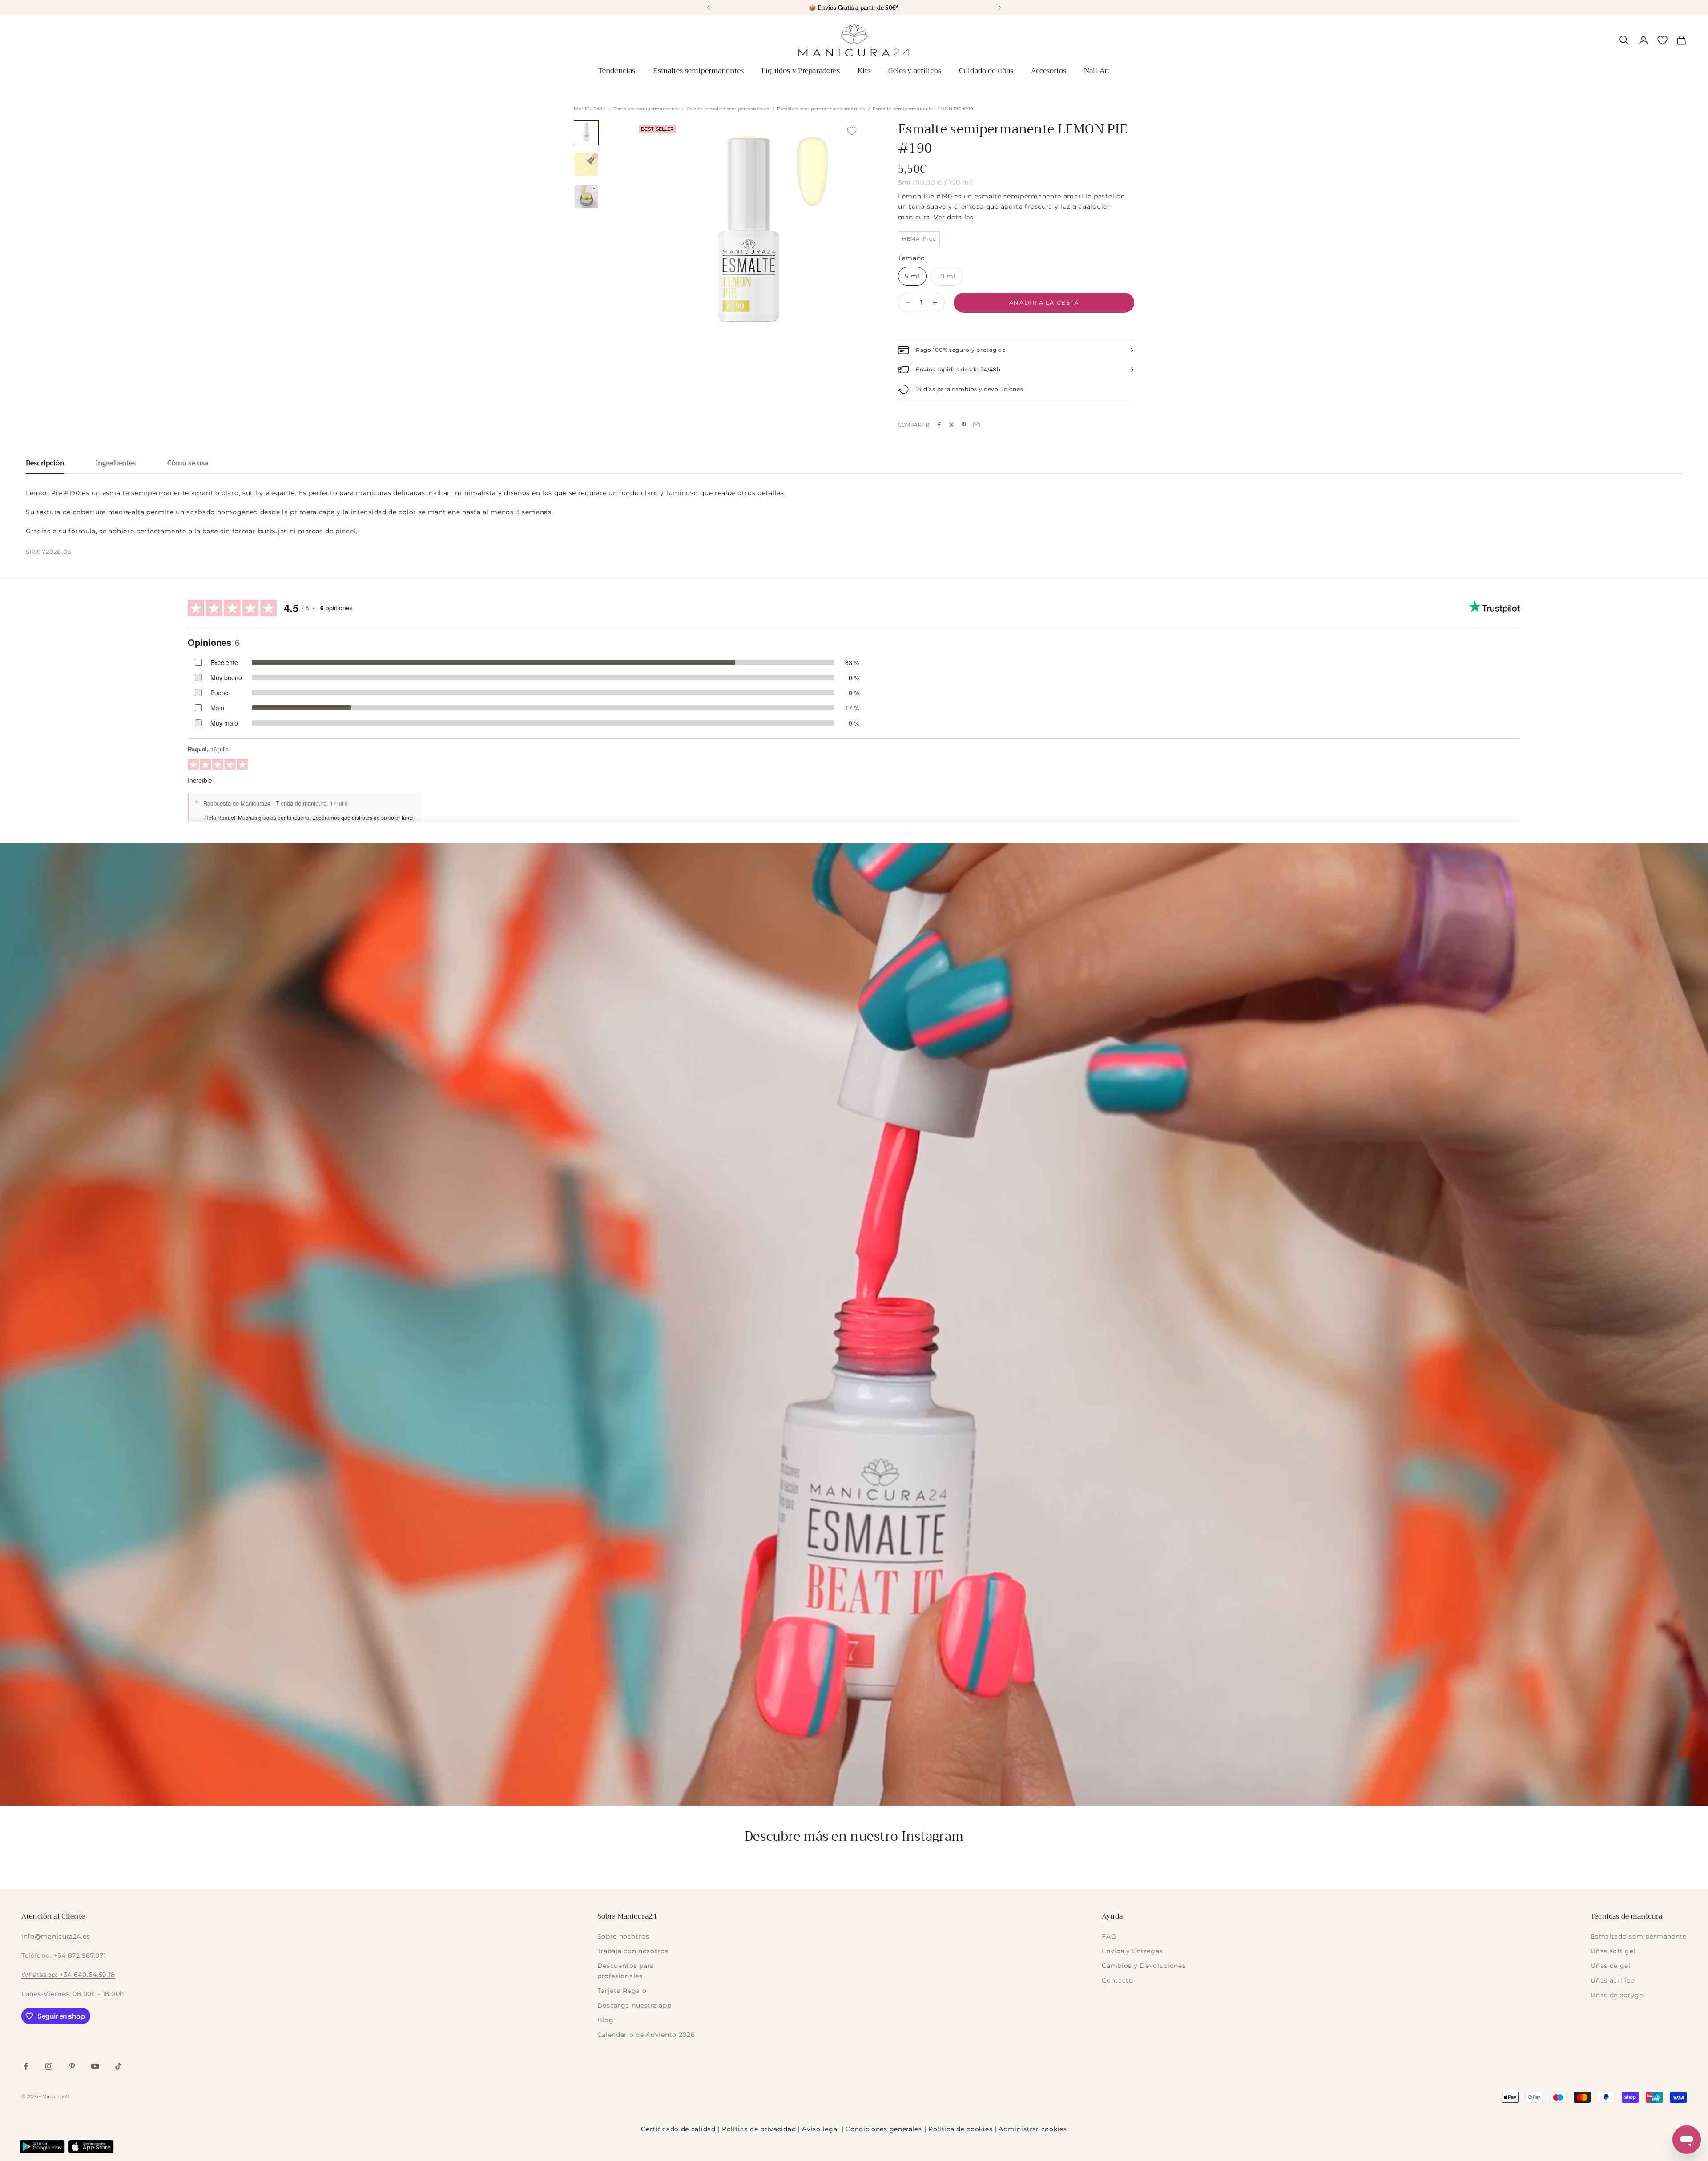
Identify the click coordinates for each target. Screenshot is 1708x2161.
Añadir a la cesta (1044, 302)
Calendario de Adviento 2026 (646, 2035)
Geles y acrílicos (915, 71)
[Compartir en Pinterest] (964, 425)
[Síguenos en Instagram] (49, 2066)
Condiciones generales (884, 2129)
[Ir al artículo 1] (586, 133)
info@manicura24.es (56, 1936)
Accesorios (1049, 71)
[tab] (45, 466)
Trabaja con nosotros (633, 1951)
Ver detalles (953, 217)
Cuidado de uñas (986, 71)
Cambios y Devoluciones (1144, 1966)
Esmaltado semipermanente (1639, 1936)
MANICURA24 (590, 109)
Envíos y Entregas (1132, 1951)
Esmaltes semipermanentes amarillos (821, 109)
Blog (606, 2020)
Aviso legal (821, 2129)
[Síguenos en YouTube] (95, 2066)
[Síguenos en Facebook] (26, 2066)
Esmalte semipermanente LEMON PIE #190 (923, 109)
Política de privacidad (759, 2129)
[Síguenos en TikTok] (118, 2066)
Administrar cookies (1033, 2129)
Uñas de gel (1611, 1966)
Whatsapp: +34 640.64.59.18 (68, 1975)
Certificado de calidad (678, 2129)
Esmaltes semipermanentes (698, 71)
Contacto (1118, 1980)
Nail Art (1097, 71)
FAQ (1109, 1936)
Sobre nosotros (623, 1936)
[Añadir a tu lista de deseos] (852, 131)
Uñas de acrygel (1618, 1995)
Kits (864, 71)
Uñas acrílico (1613, 1980)
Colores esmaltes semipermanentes (728, 109)
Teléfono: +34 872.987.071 (64, 1955)
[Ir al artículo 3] (586, 197)
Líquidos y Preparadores (801, 71)
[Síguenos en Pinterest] (72, 2066)
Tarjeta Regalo (622, 1991)
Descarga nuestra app (634, 2005)
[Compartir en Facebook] (939, 425)
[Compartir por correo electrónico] (976, 425)
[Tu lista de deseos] (1662, 40)
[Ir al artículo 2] (586, 165)
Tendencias (617, 71)
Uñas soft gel (1613, 1951)
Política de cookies (960, 2129)
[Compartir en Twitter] (951, 425)
